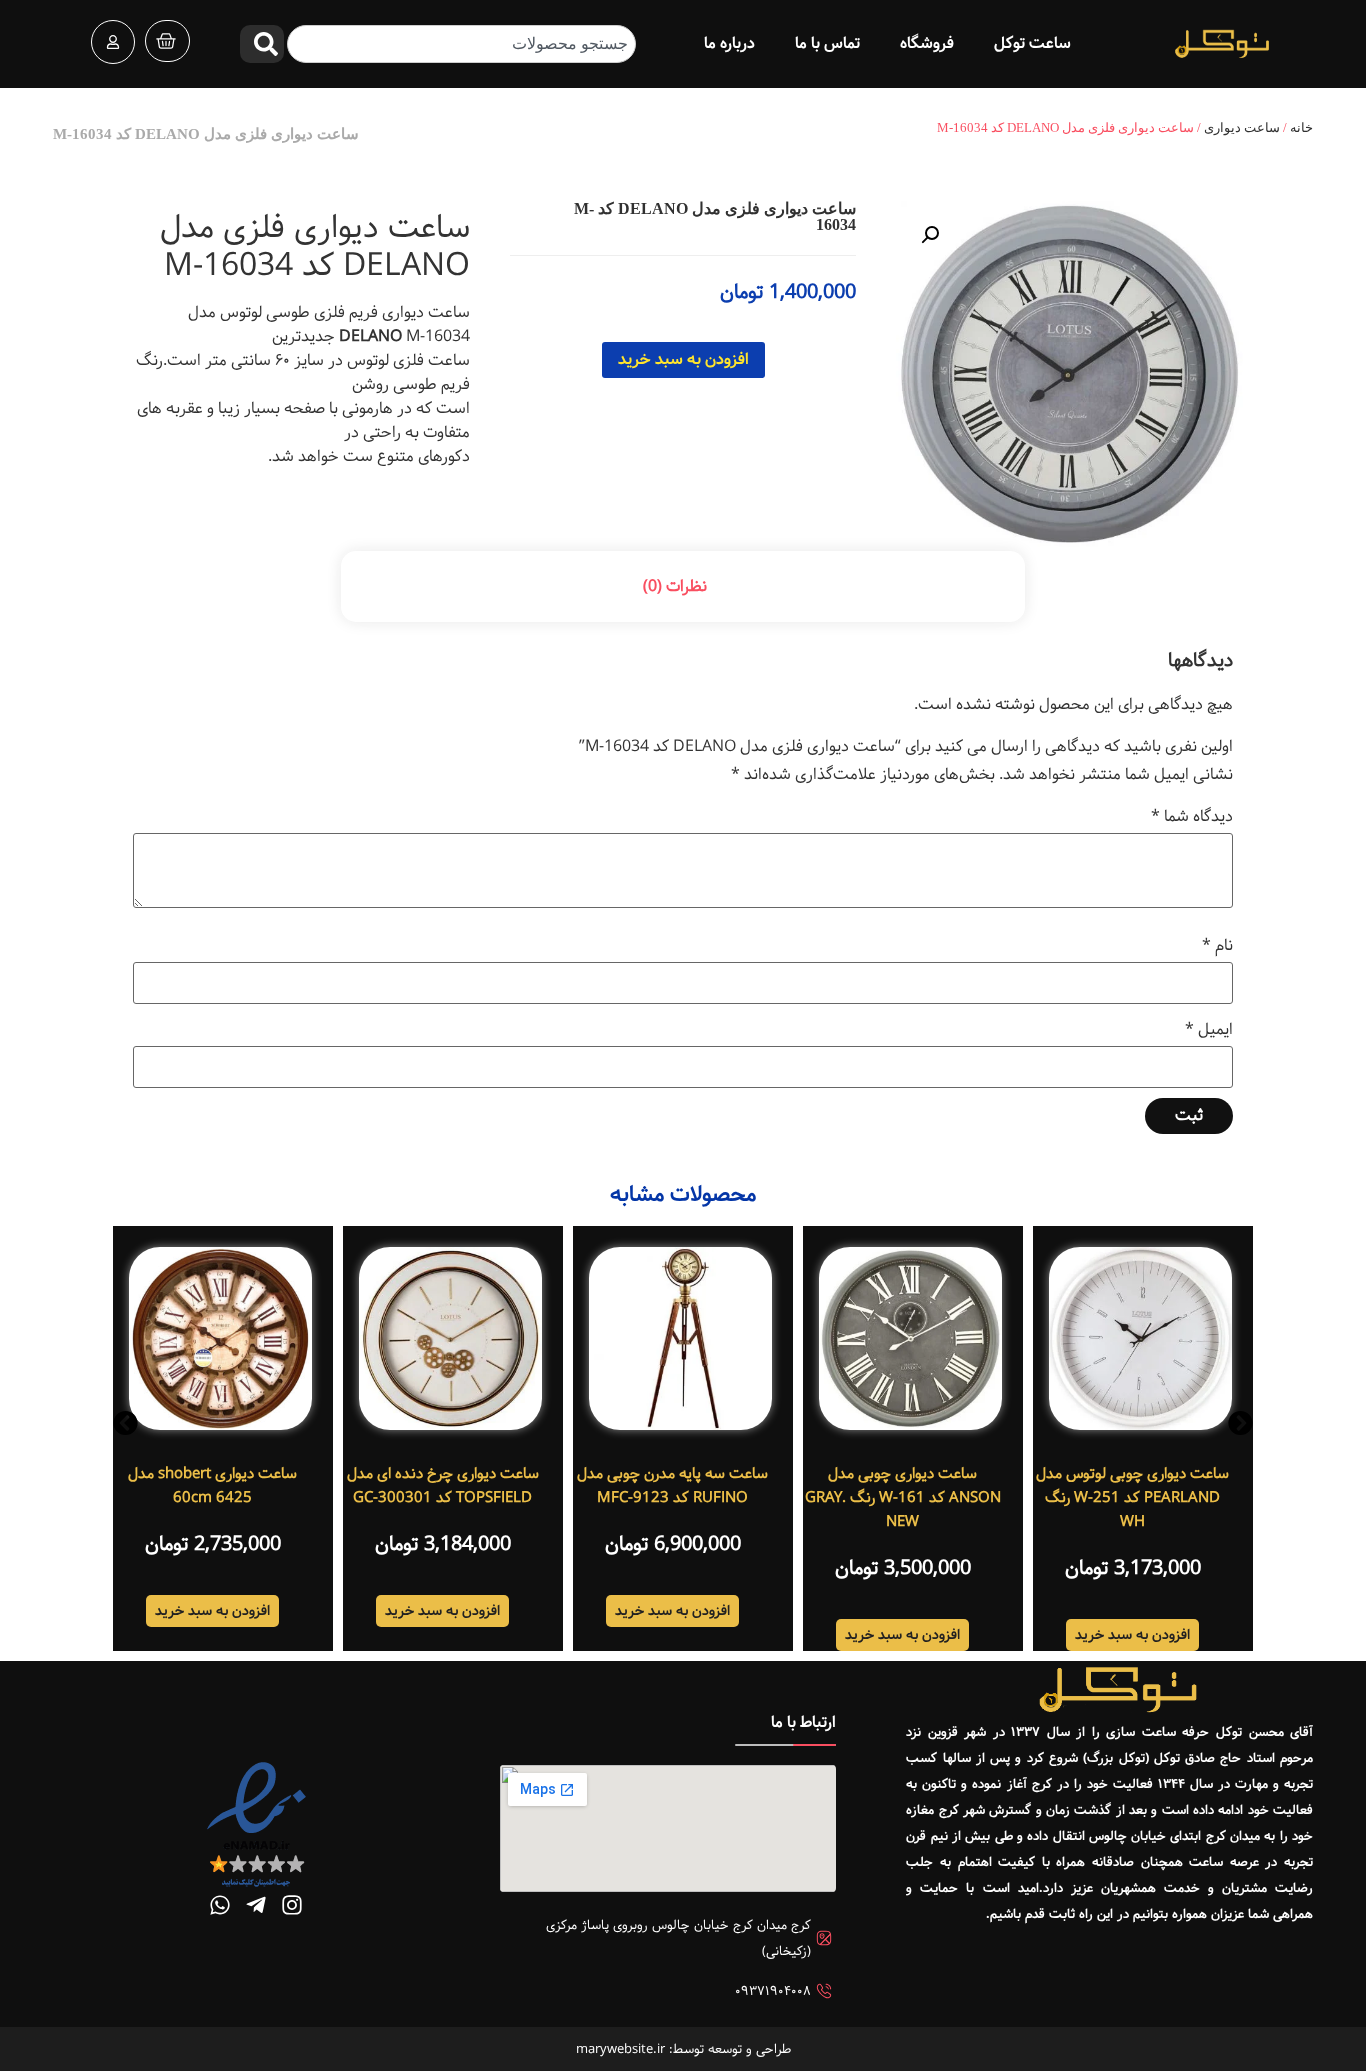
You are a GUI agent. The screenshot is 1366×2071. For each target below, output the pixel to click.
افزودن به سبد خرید (683, 359)
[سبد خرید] (167, 41)
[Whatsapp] (220, 1905)
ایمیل (1209, 1030)
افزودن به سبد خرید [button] (1132, 1635)
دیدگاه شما (1192, 817)
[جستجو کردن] (262, 44)
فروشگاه (927, 43)
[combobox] (461, 44)
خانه (1301, 127)
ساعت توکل (1032, 43)
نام (1217, 946)
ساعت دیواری (1242, 127)
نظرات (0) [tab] (675, 586)
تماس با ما (827, 43)
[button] (930, 235)
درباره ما (729, 43)
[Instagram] (292, 1905)
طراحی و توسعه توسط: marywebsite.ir (683, 2049)
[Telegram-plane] (256, 1905)
